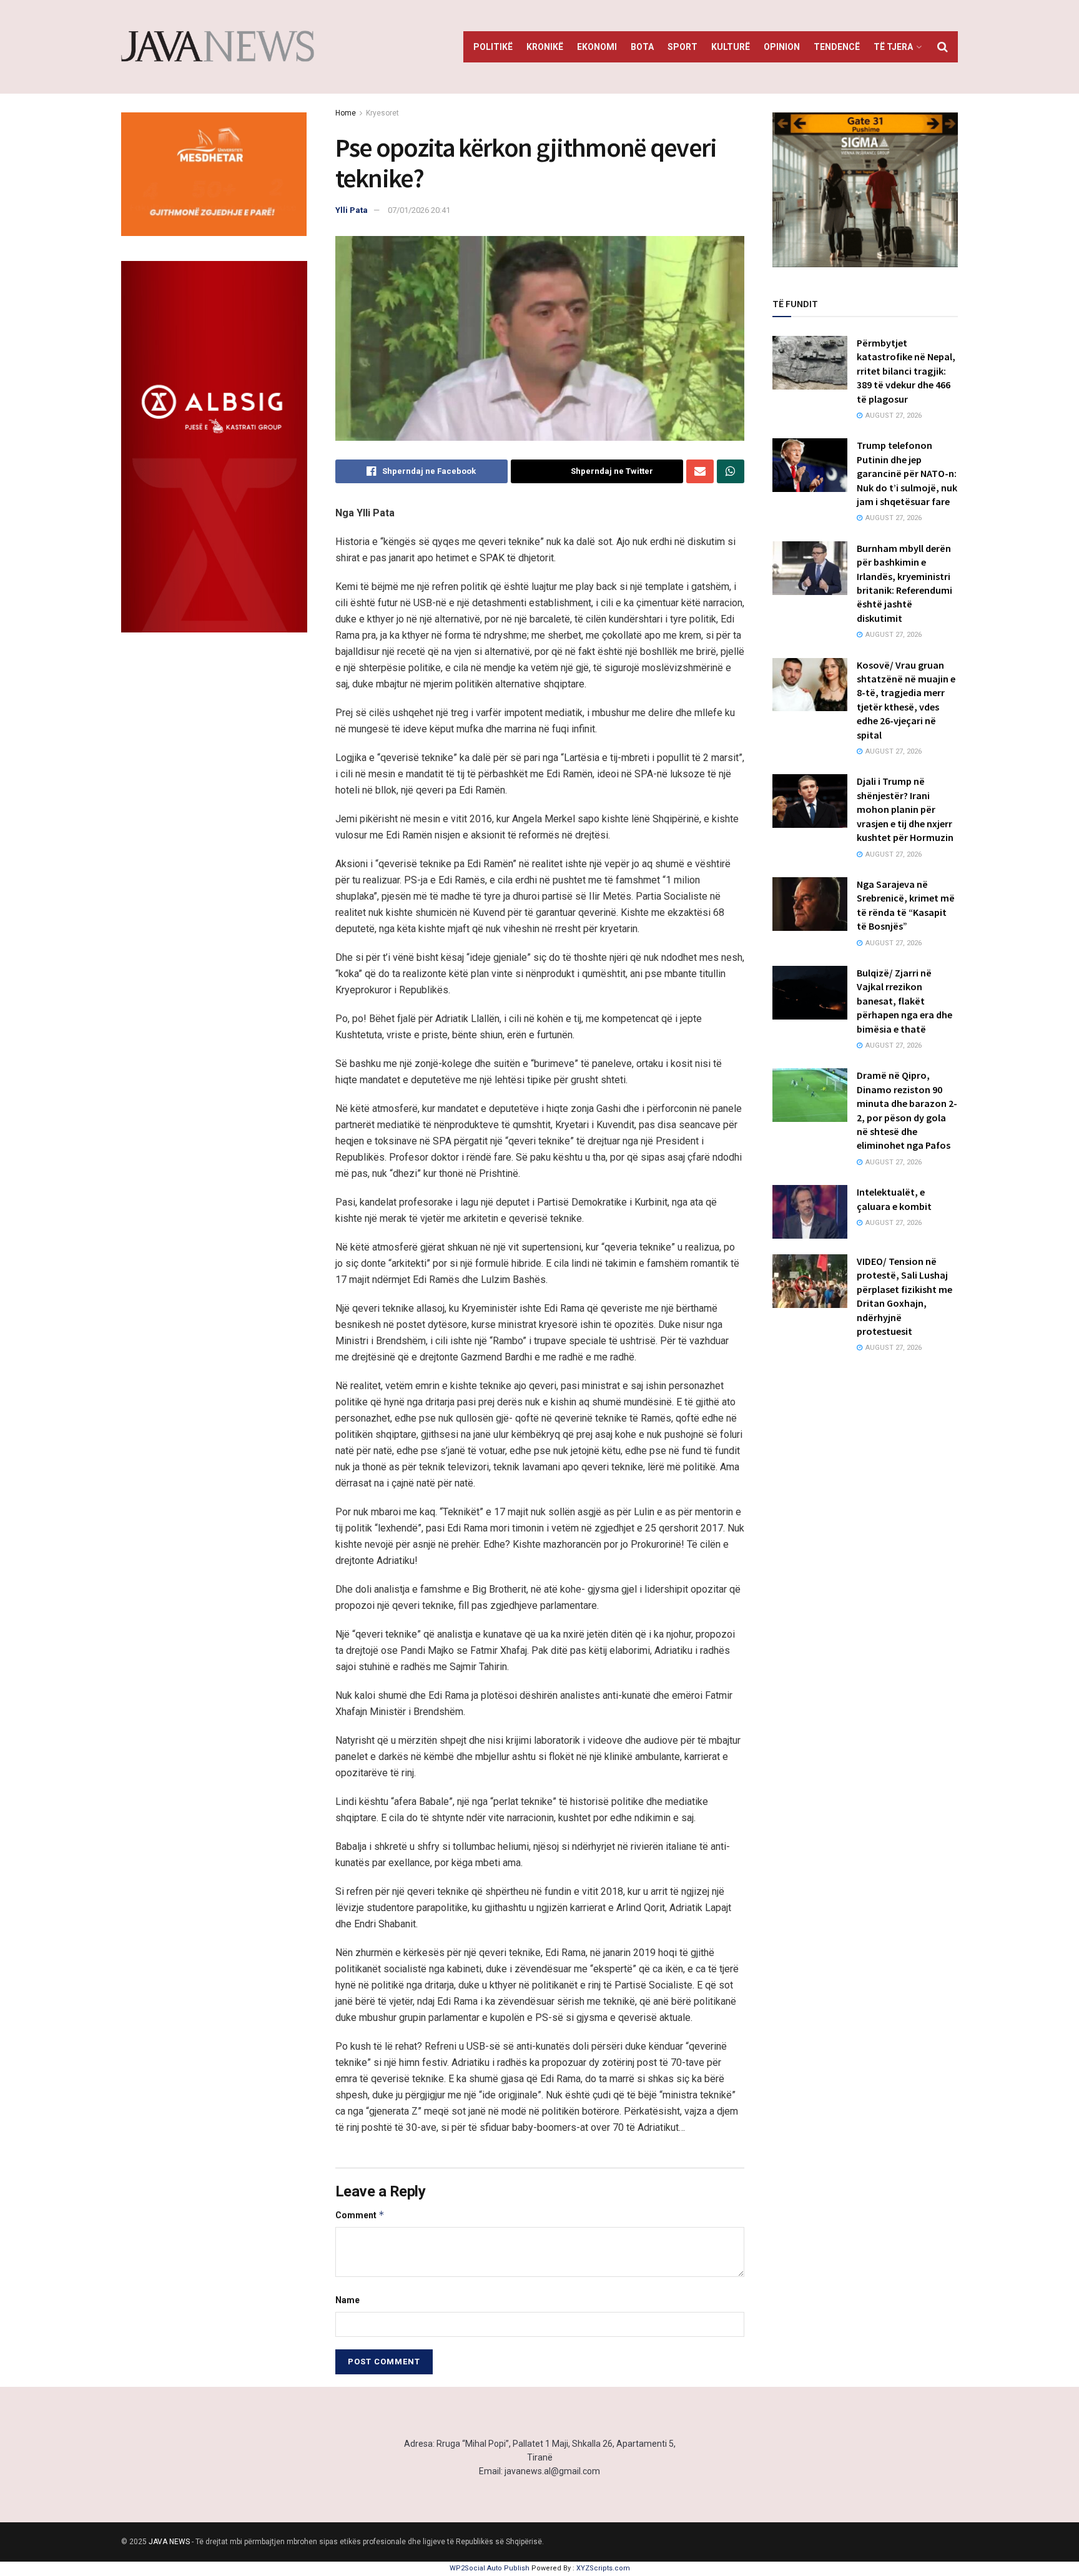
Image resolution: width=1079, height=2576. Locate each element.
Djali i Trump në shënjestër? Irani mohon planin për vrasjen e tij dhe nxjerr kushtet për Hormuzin (905, 809)
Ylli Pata (352, 210)
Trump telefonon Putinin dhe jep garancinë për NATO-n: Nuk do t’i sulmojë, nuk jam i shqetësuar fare (907, 473)
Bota (642, 47)
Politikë (493, 47)
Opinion (782, 47)
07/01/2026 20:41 (419, 210)
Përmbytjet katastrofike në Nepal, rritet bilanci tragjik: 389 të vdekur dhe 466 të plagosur (906, 371)
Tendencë (837, 47)
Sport (682, 47)
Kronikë (545, 47)
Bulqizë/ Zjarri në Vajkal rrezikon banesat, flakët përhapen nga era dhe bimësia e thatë (904, 1001)
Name (347, 2300)
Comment (360, 2215)
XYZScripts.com (603, 2568)
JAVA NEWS (169, 2542)
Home (346, 113)
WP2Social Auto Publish (490, 2568)
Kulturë (731, 47)
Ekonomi (597, 47)
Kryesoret (382, 113)
